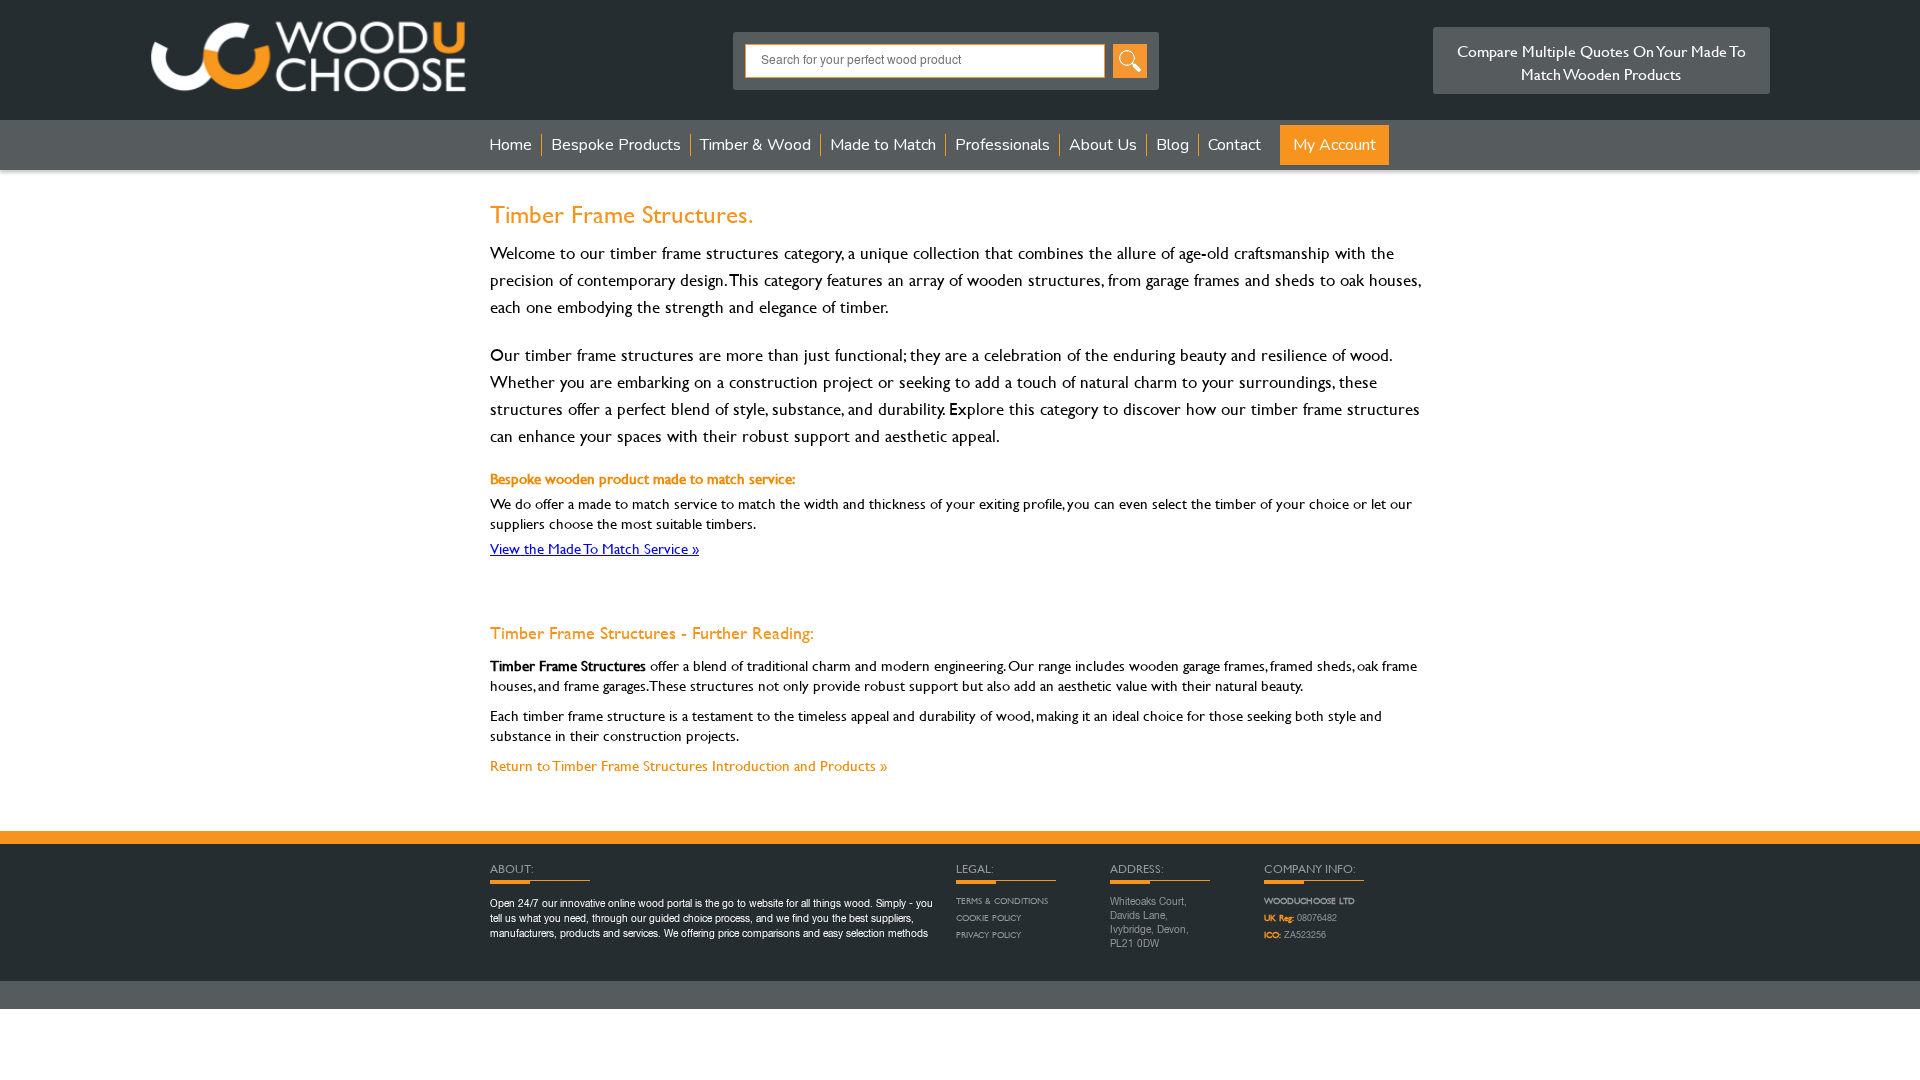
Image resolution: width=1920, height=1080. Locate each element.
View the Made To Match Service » (594, 548)
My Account (1334, 145)
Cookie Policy (988, 918)
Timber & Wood (755, 145)
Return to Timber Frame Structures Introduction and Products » (688, 765)
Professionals (1002, 145)
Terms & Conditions (1002, 901)
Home (510, 145)
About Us (1103, 145)
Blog (1172, 145)
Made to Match (883, 145)
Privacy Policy (988, 935)
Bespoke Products (616, 145)
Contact (1234, 145)
